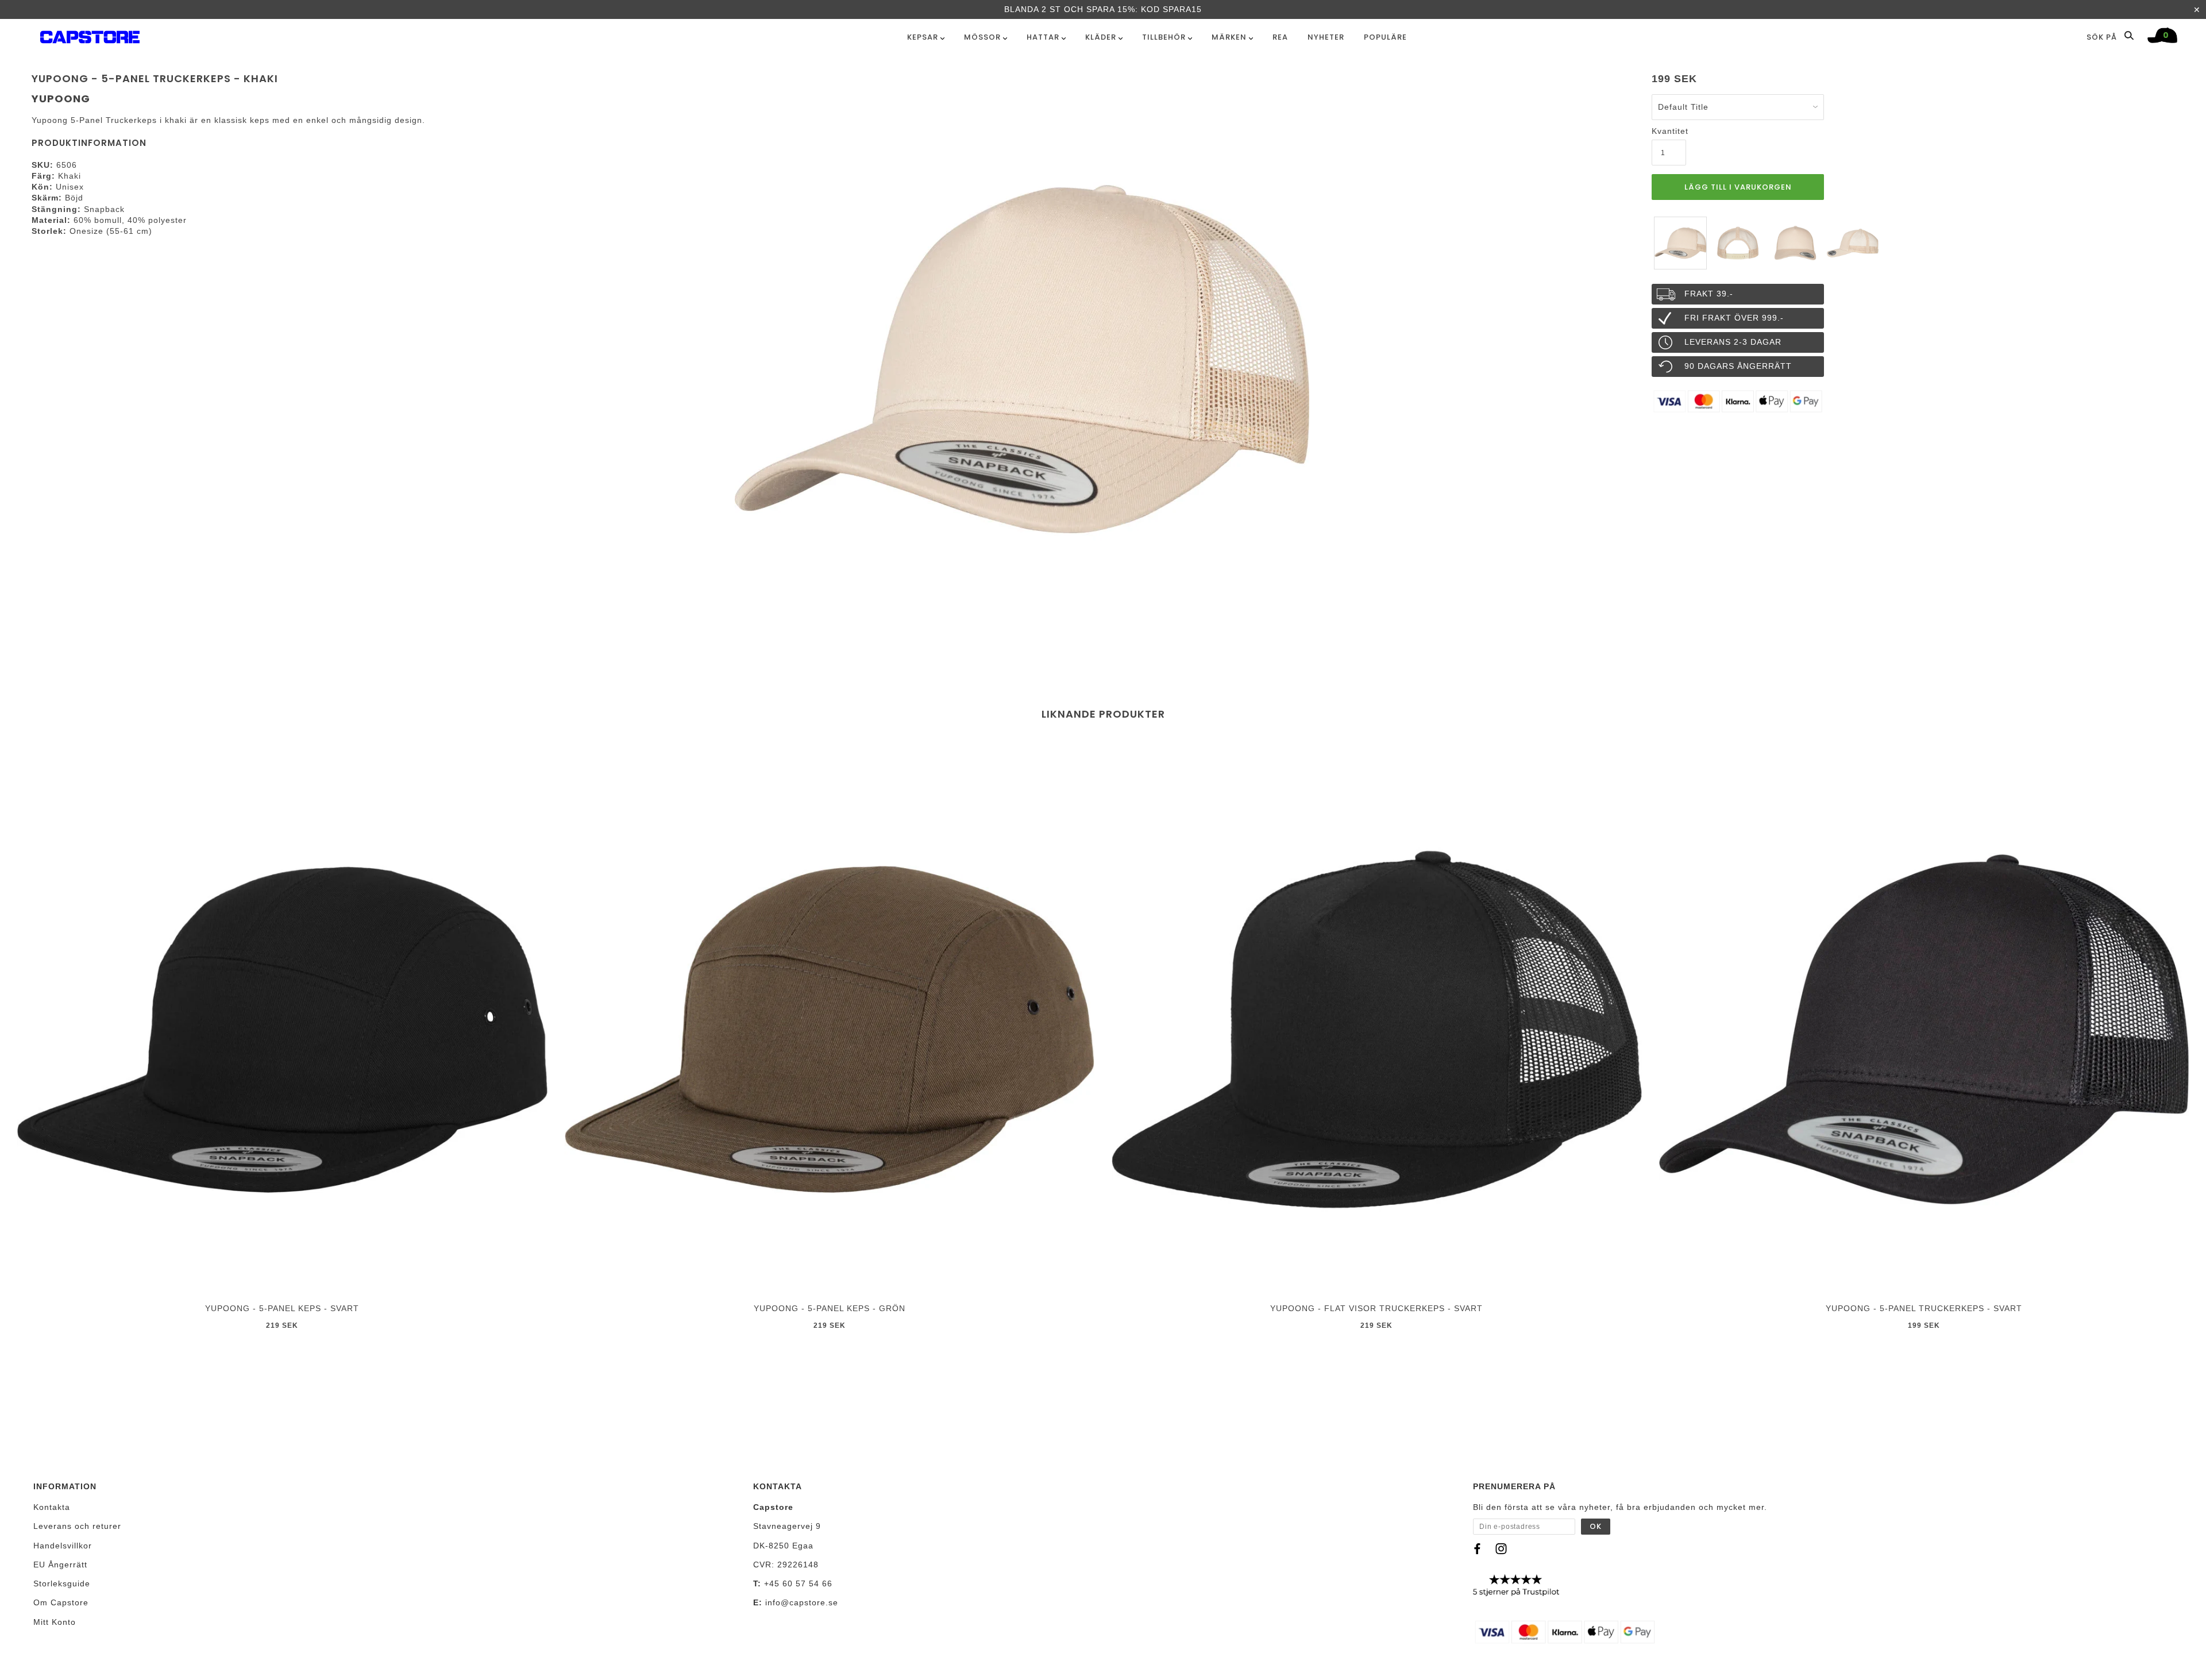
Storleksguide (62, 1583)
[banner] (90, 35)
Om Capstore (61, 1602)
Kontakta (52, 1507)
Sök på (2103, 37)
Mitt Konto (55, 1622)
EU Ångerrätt (60, 1565)
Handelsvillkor (63, 1546)
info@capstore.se (802, 1602)
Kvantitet (1669, 131)
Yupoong (61, 99)
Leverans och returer (77, 1526)
